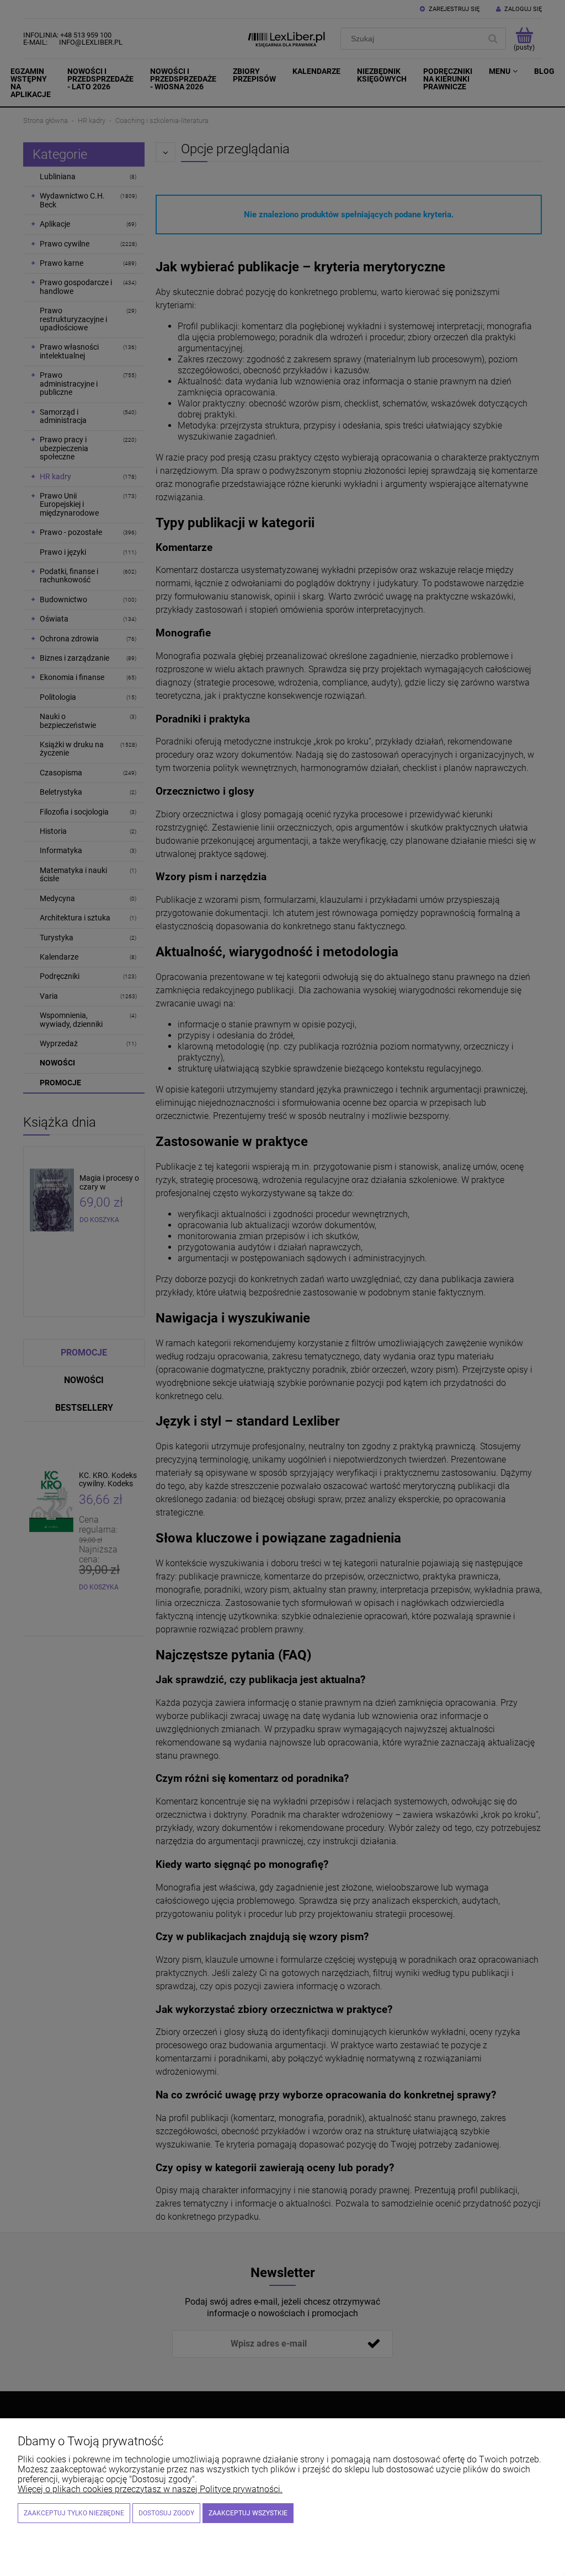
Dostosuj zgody (166, 2513)
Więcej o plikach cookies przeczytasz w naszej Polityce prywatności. (150, 2489)
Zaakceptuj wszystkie (248, 2513)
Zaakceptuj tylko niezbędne (74, 2513)
